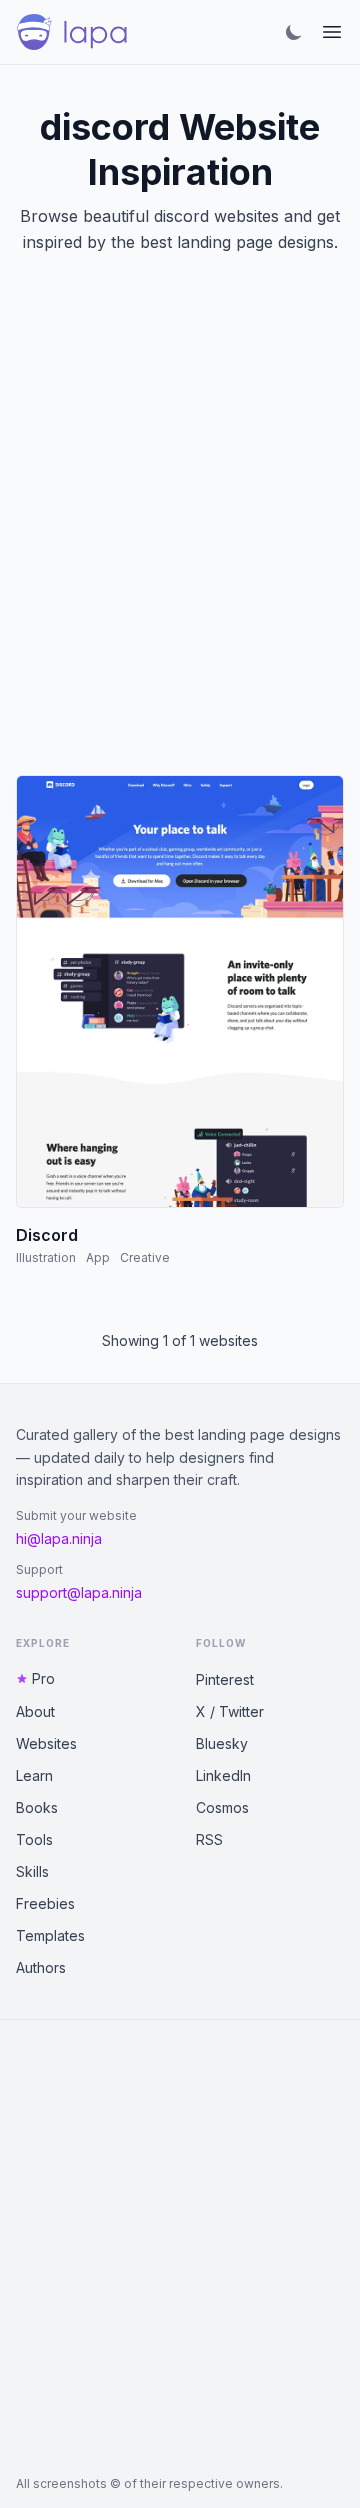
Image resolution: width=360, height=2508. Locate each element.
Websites (46, 1743)
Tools (34, 1839)
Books (37, 1807)
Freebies (45, 1903)
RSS (209, 1839)
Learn (34, 1775)
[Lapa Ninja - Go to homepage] (72, 32)
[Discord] (180, 991)
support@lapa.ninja (79, 1592)
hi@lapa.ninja (59, 1538)
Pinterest (225, 1679)
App (98, 1257)
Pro (43, 1678)
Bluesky (222, 1743)
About (35, 1711)
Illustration (46, 1257)
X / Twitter (230, 1711)
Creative (145, 1257)
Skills (32, 1871)
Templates (50, 1935)
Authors (41, 1967)
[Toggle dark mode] (294, 32)
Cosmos (222, 1807)
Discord (47, 1235)
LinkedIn (223, 1775)
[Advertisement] (180, 539)
